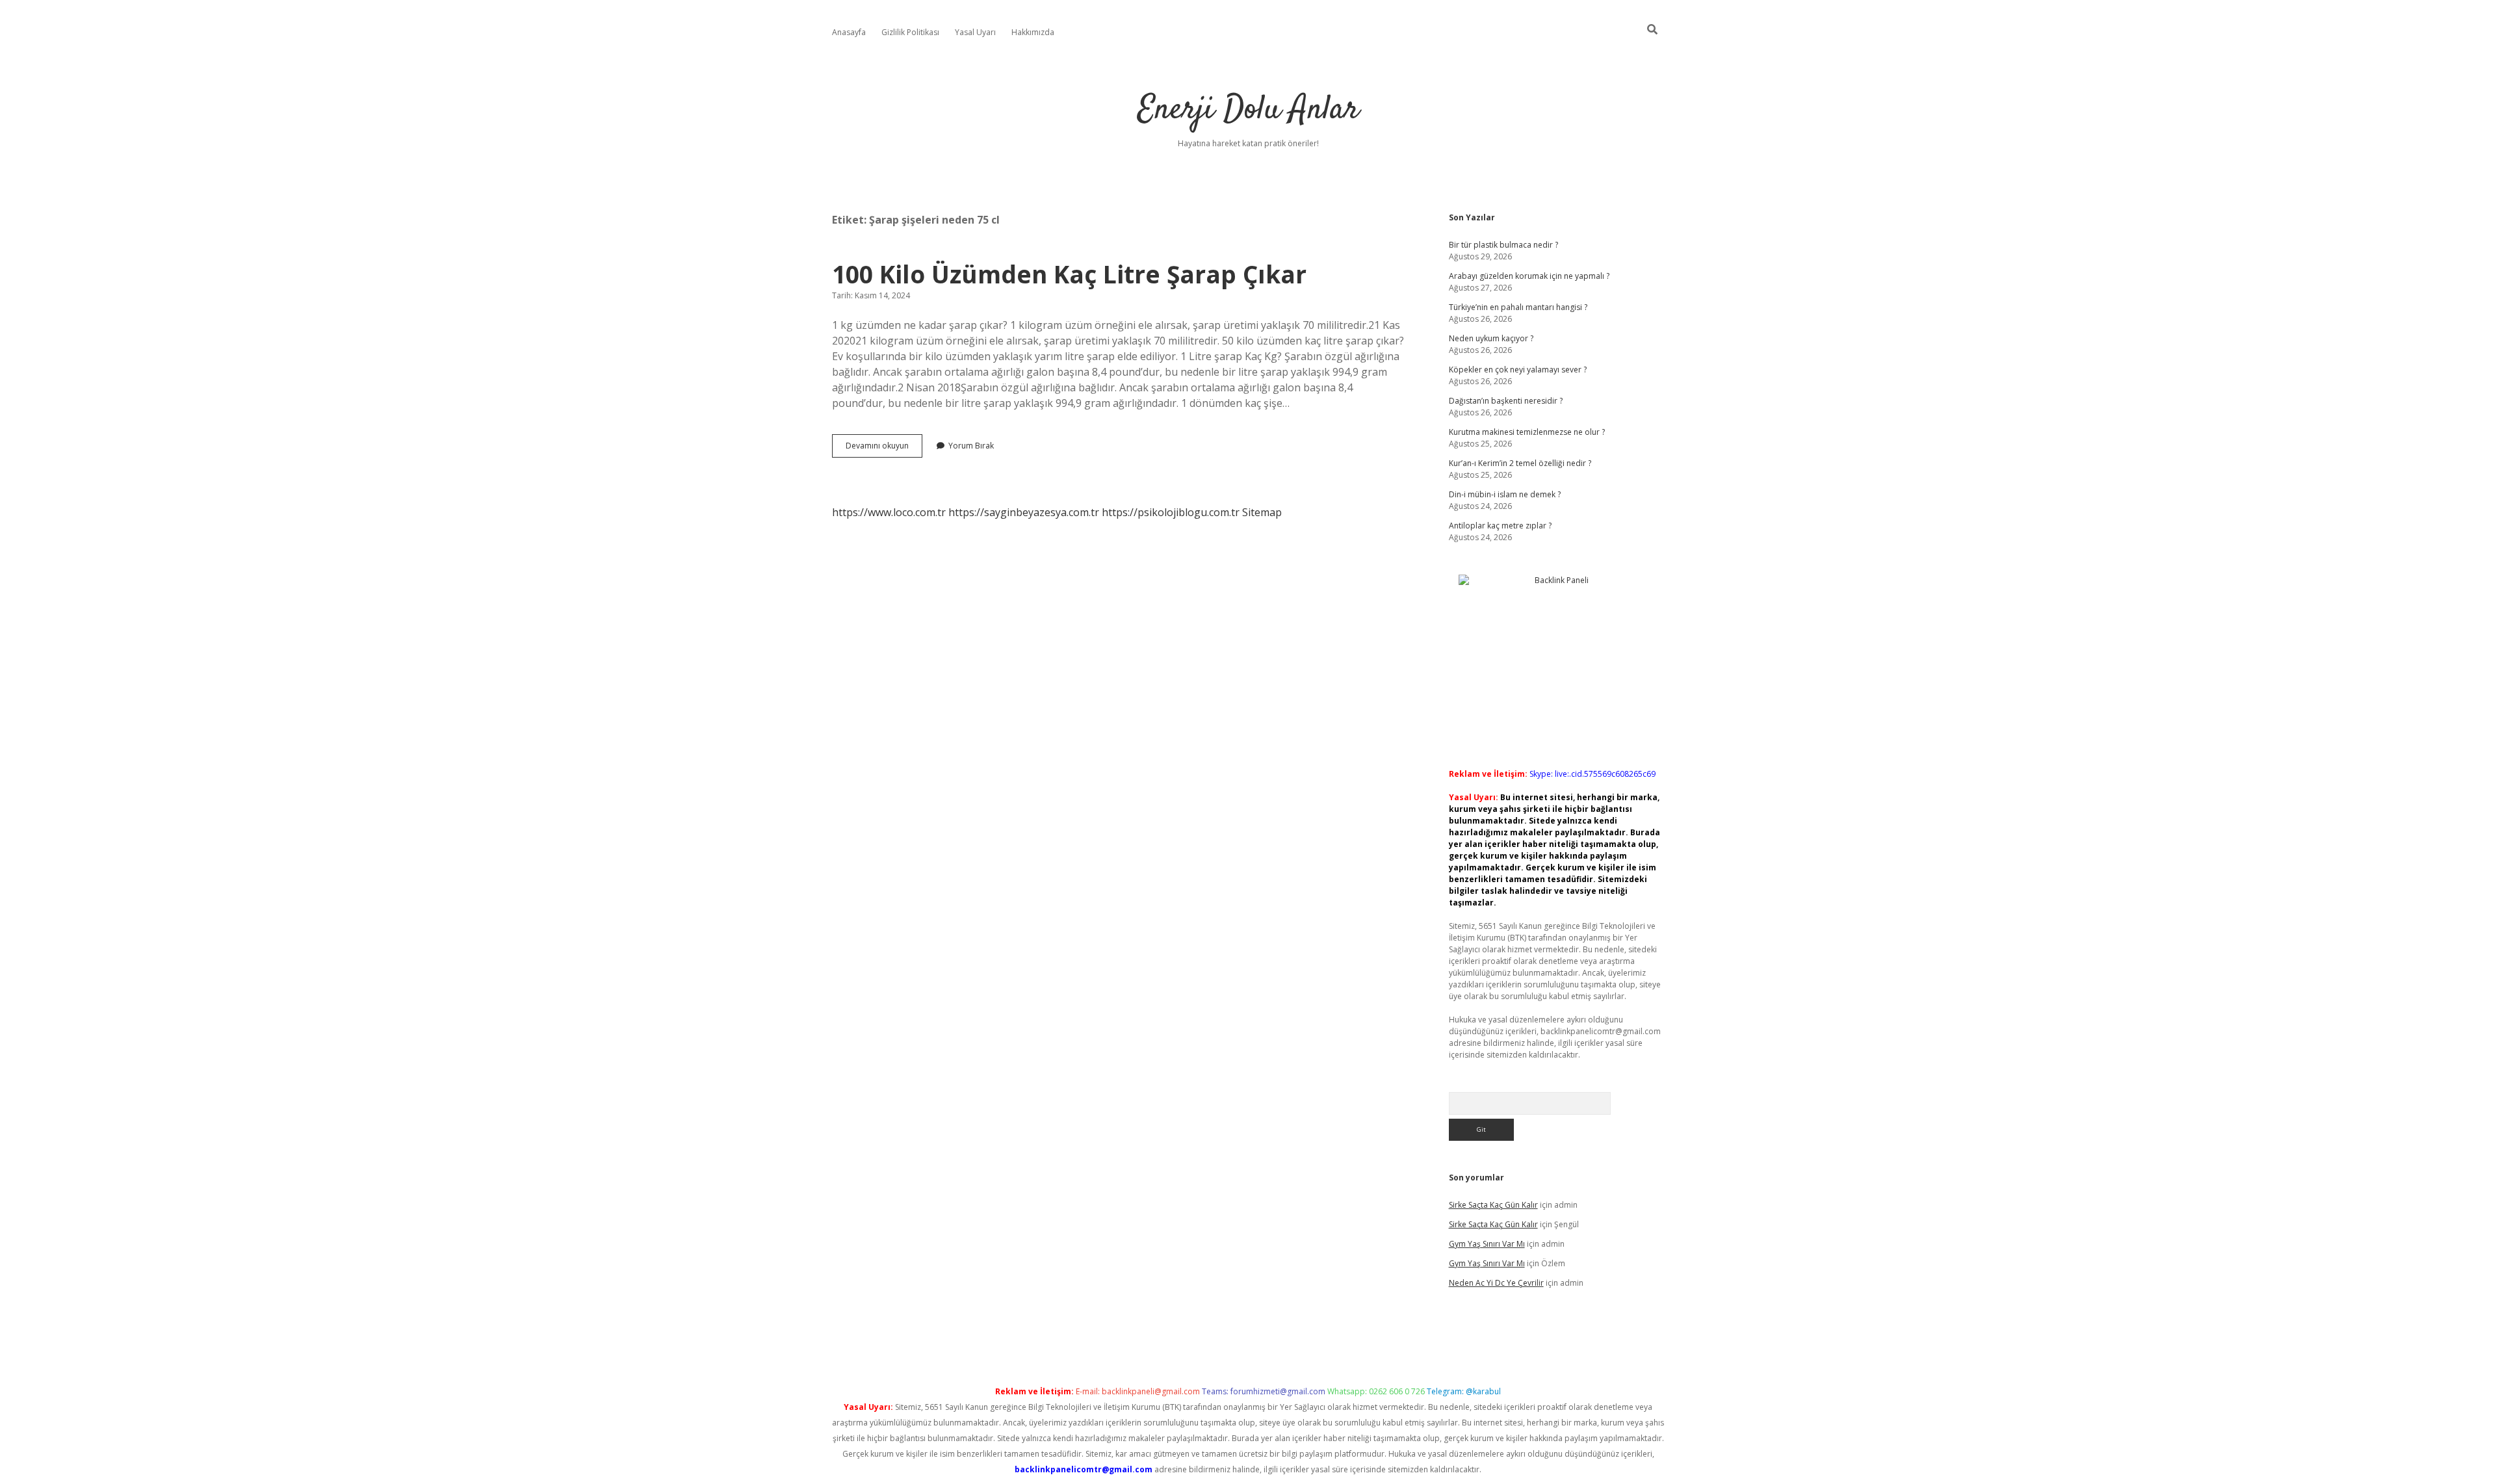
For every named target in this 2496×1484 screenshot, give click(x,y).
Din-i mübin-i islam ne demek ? (1505, 494)
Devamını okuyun (884, 449)
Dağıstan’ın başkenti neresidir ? (1506, 401)
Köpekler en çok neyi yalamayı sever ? (1518, 370)
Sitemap (1262, 512)
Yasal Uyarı (975, 32)
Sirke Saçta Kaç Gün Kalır (1493, 1205)
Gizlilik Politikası (910, 32)
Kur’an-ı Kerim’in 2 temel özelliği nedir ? (1520, 463)
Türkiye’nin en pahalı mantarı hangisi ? (1518, 307)
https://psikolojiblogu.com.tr (1171, 512)
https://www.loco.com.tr (889, 512)
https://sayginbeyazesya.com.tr (1024, 512)
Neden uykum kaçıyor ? (1491, 338)
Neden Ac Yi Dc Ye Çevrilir (1496, 1283)
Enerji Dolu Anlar (1248, 110)
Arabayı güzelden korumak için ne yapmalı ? (1529, 276)
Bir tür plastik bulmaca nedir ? (1503, 245)
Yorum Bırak (971, 446)
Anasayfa (849, 32)
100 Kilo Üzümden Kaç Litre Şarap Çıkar (1069, 274)
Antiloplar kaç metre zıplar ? (1500, 526)
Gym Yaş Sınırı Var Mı (1487, 1244)
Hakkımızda (1033, 32)
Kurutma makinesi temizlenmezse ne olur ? (1527, 432)
